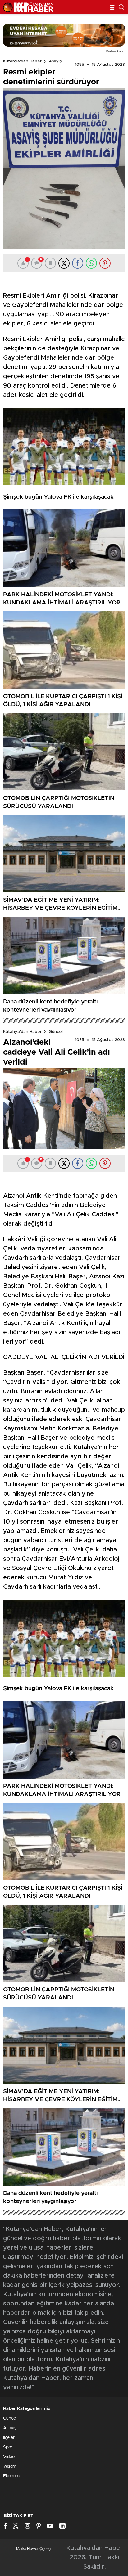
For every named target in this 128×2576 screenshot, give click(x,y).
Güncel (56, 1032)
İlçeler (9, 2438)
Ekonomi (12, 2476)
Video (9, 2457)
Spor (8, 2447)
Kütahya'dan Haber (22, 61)
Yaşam (10, 2466)
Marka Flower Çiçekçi (34, 2549)
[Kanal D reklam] (64, 35)
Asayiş (55, 61)
